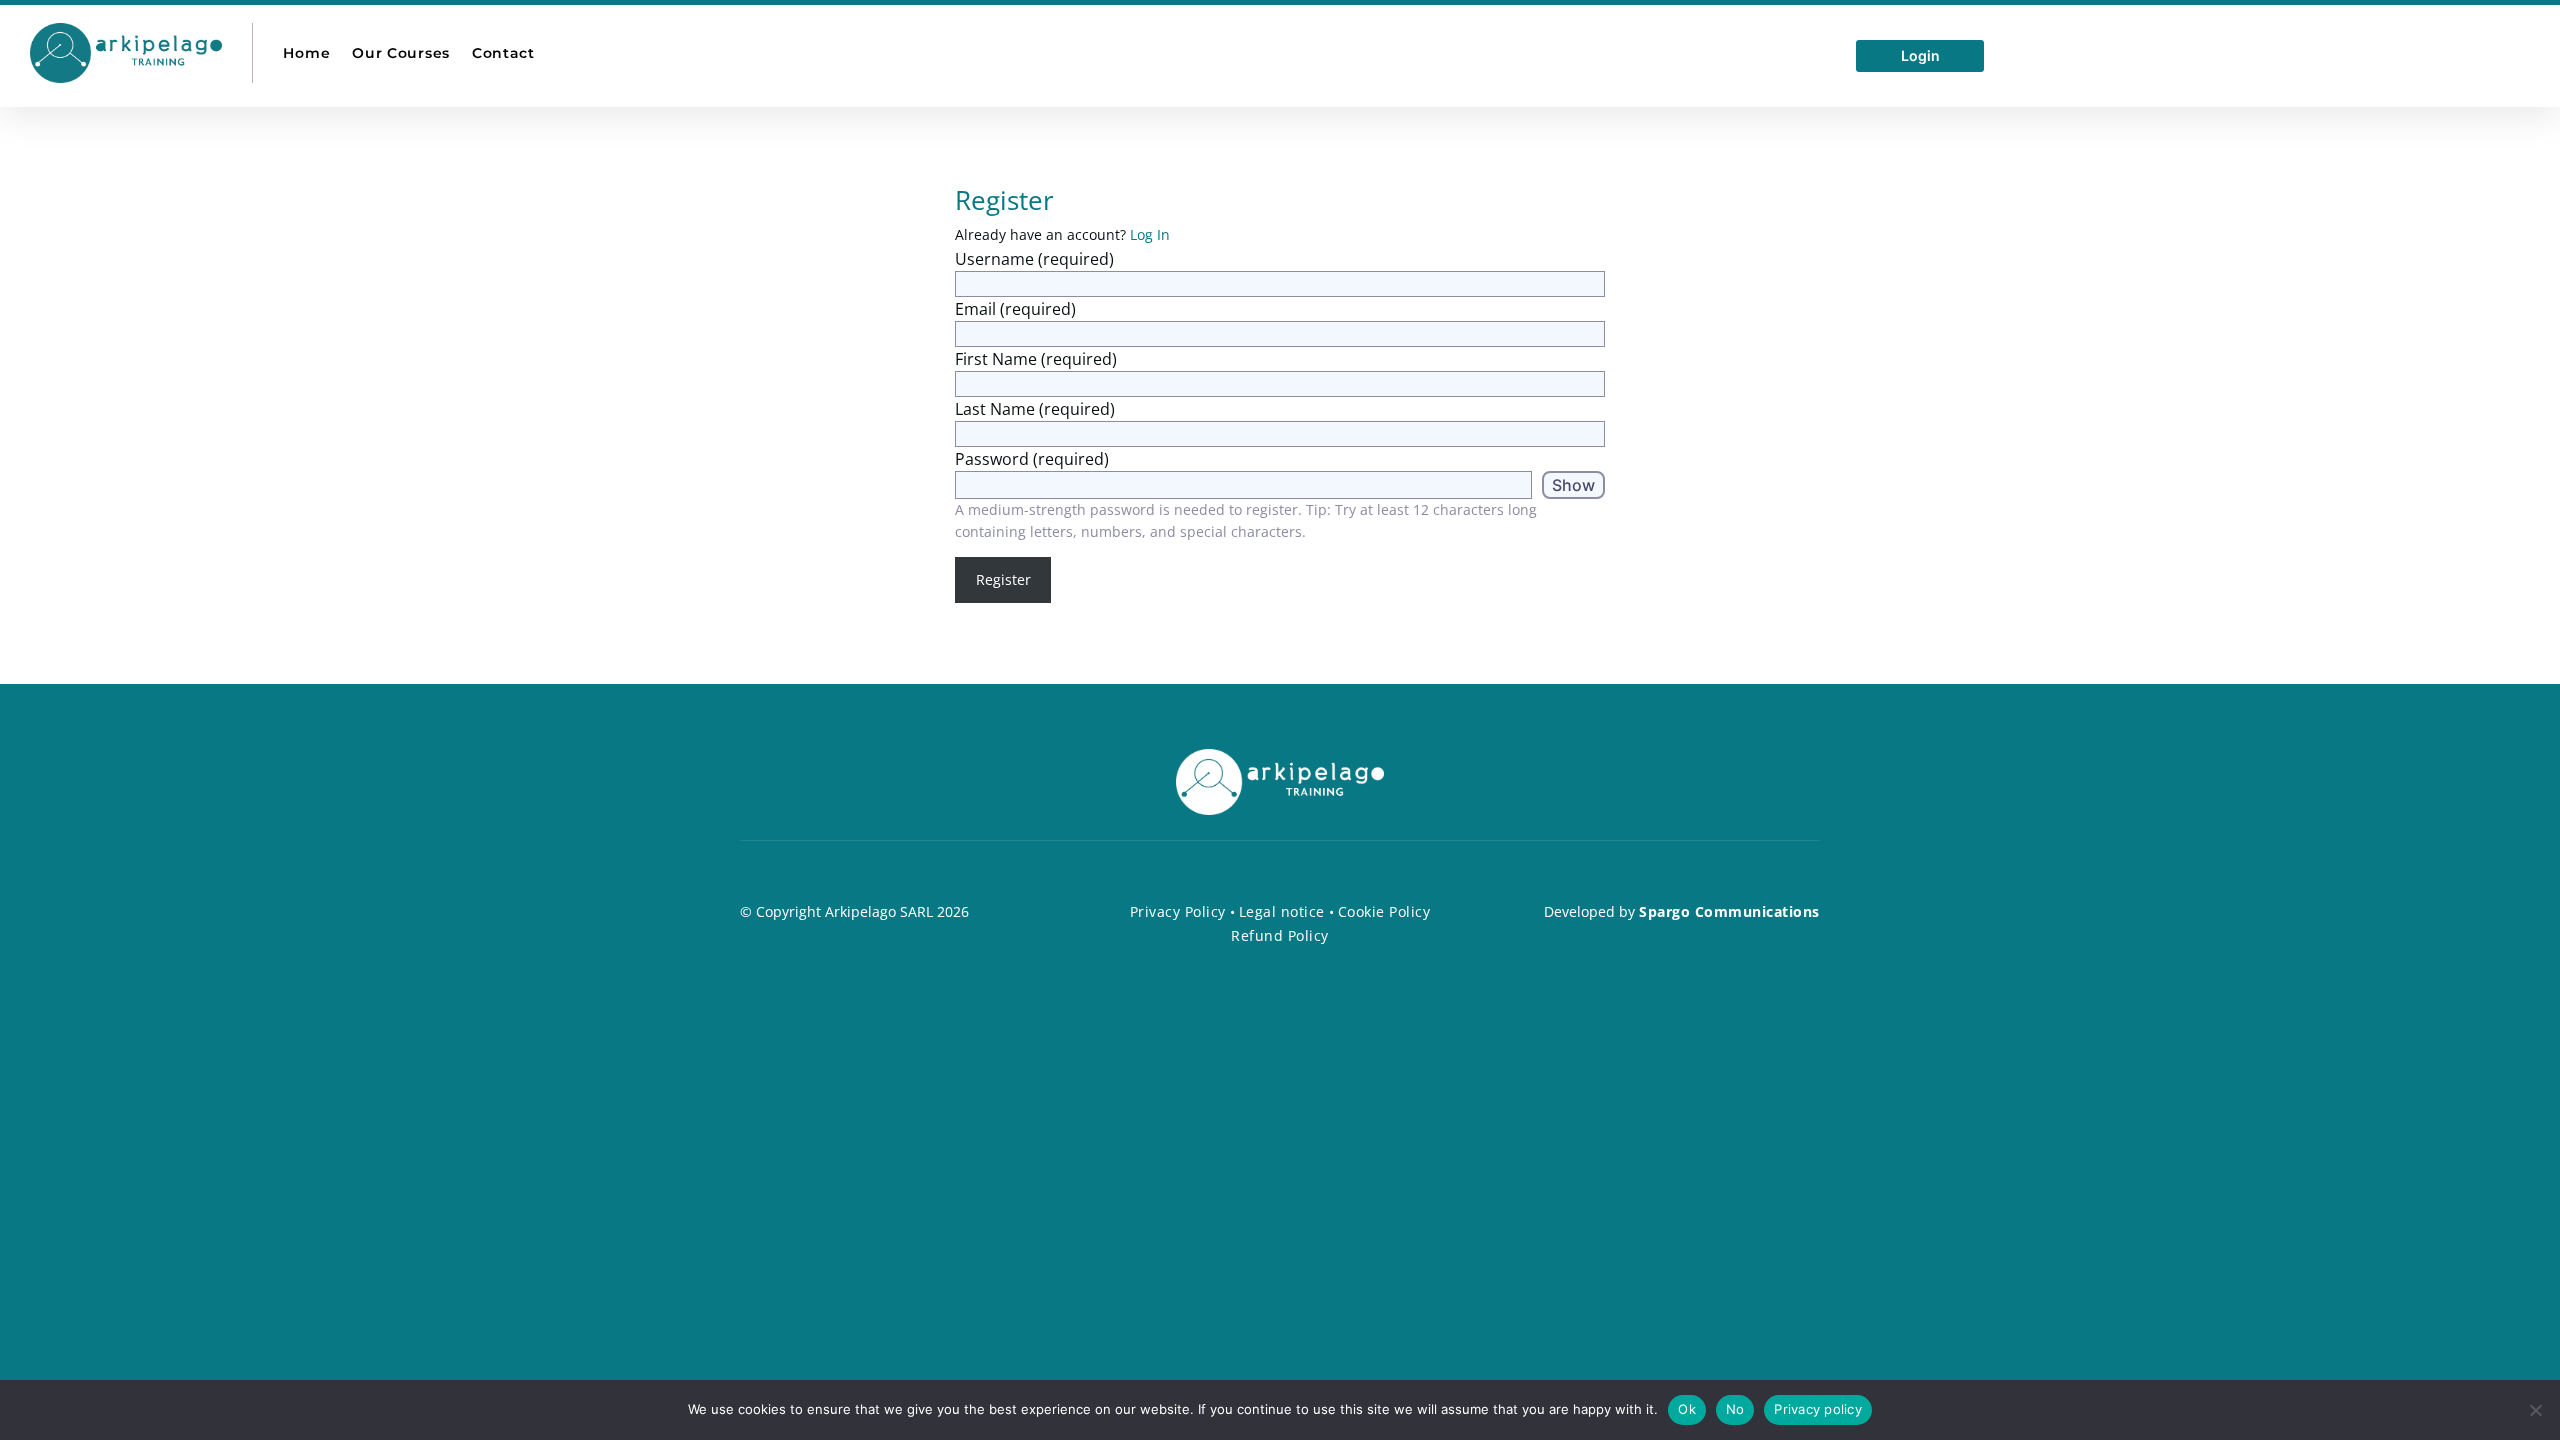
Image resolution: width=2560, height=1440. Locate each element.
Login (1920, 56)
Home (306, 53)
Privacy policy (1818, 1409)
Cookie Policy (1384, 911)
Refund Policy (1280, 935)
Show (1573, 485)
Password (1032, 459)
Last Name (1035, 409)
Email (1015, 309)
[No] (2535, 1410)
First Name (1036, 359)
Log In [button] (1150, 234)
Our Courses (401, 53)
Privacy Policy (1178, 911)
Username (1034, 259)
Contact (503, 53)
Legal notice (1282, 911)
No (1735, 1409)
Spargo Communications (1729, 911)
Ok (1687, 1409)
